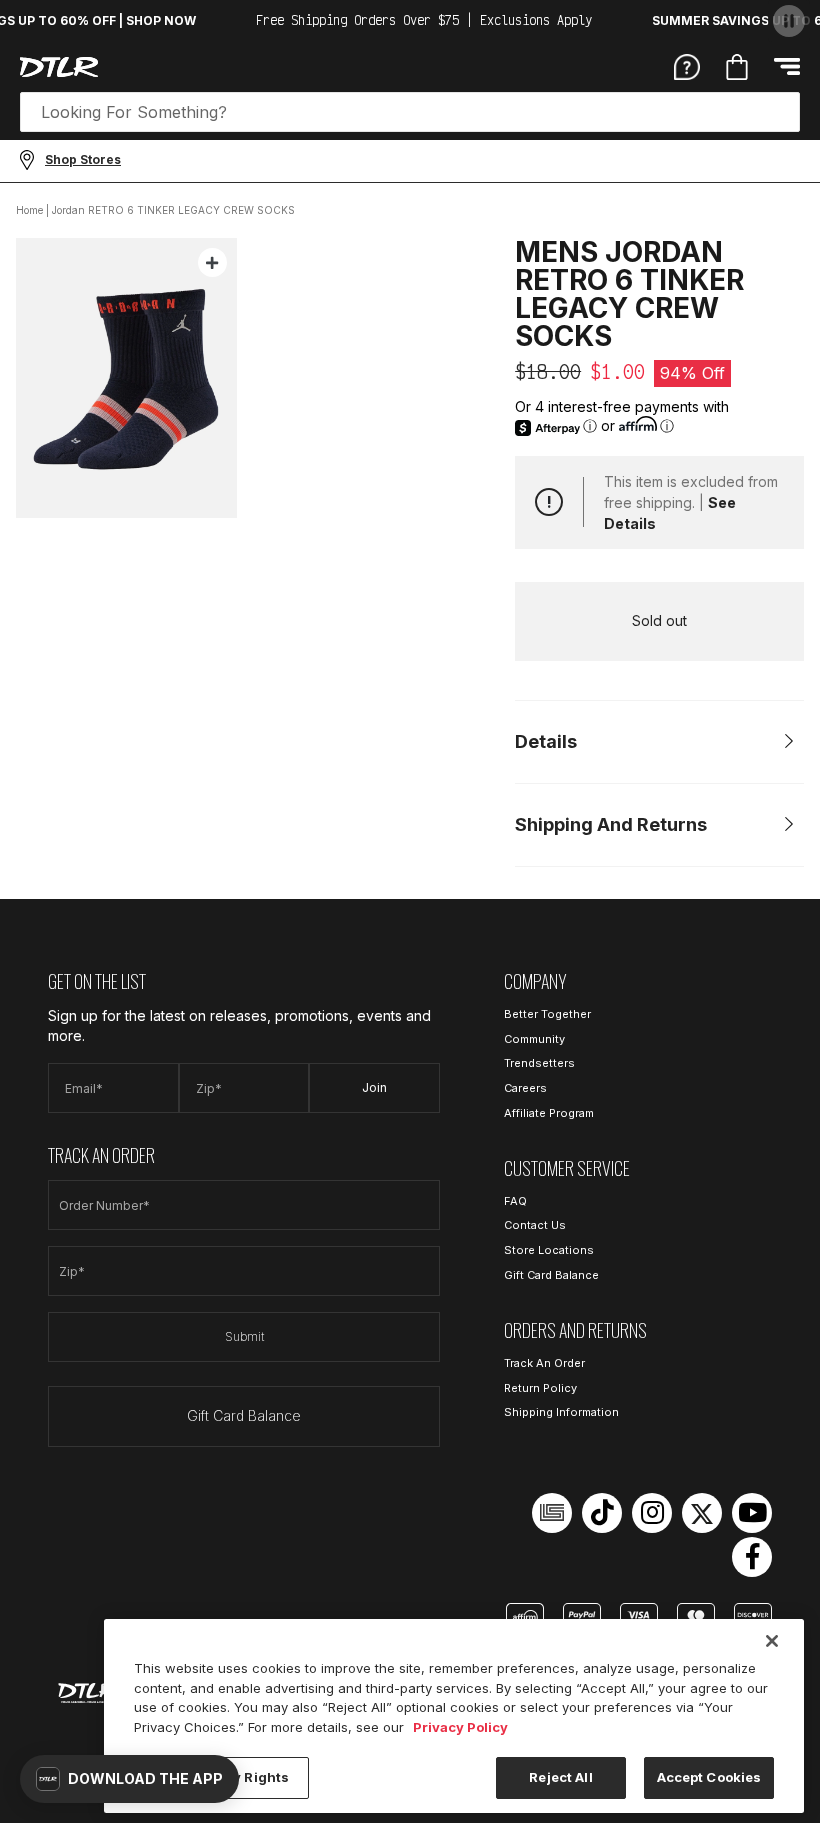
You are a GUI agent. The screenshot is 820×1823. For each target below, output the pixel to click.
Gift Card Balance (244, 1415)
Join (374, 1087)
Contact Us (535, 1225)
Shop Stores (83, 159)
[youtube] (752, 1513)
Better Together (547, 1014)
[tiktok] (602, 1513)
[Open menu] (787, 66)
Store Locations (549, 1250)
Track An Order (544, 1363)
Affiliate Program (549, 1113)
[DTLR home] (59, 67)
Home (29, 210)
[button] (129, 1779)
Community (534, 1039)
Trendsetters (539, 1063)
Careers (525, 1088)
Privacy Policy (460, 1727)
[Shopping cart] (737, 67)
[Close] (772, 1641)
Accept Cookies (709, 1777)
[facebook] (752, 1557)
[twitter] (702, 1513)
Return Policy (540, 1388)
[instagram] (652, 1513)
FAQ (515, 1201)
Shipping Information (561, 1412)
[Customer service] (687, 66)
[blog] (552, 1513)
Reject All (560, 1777)
